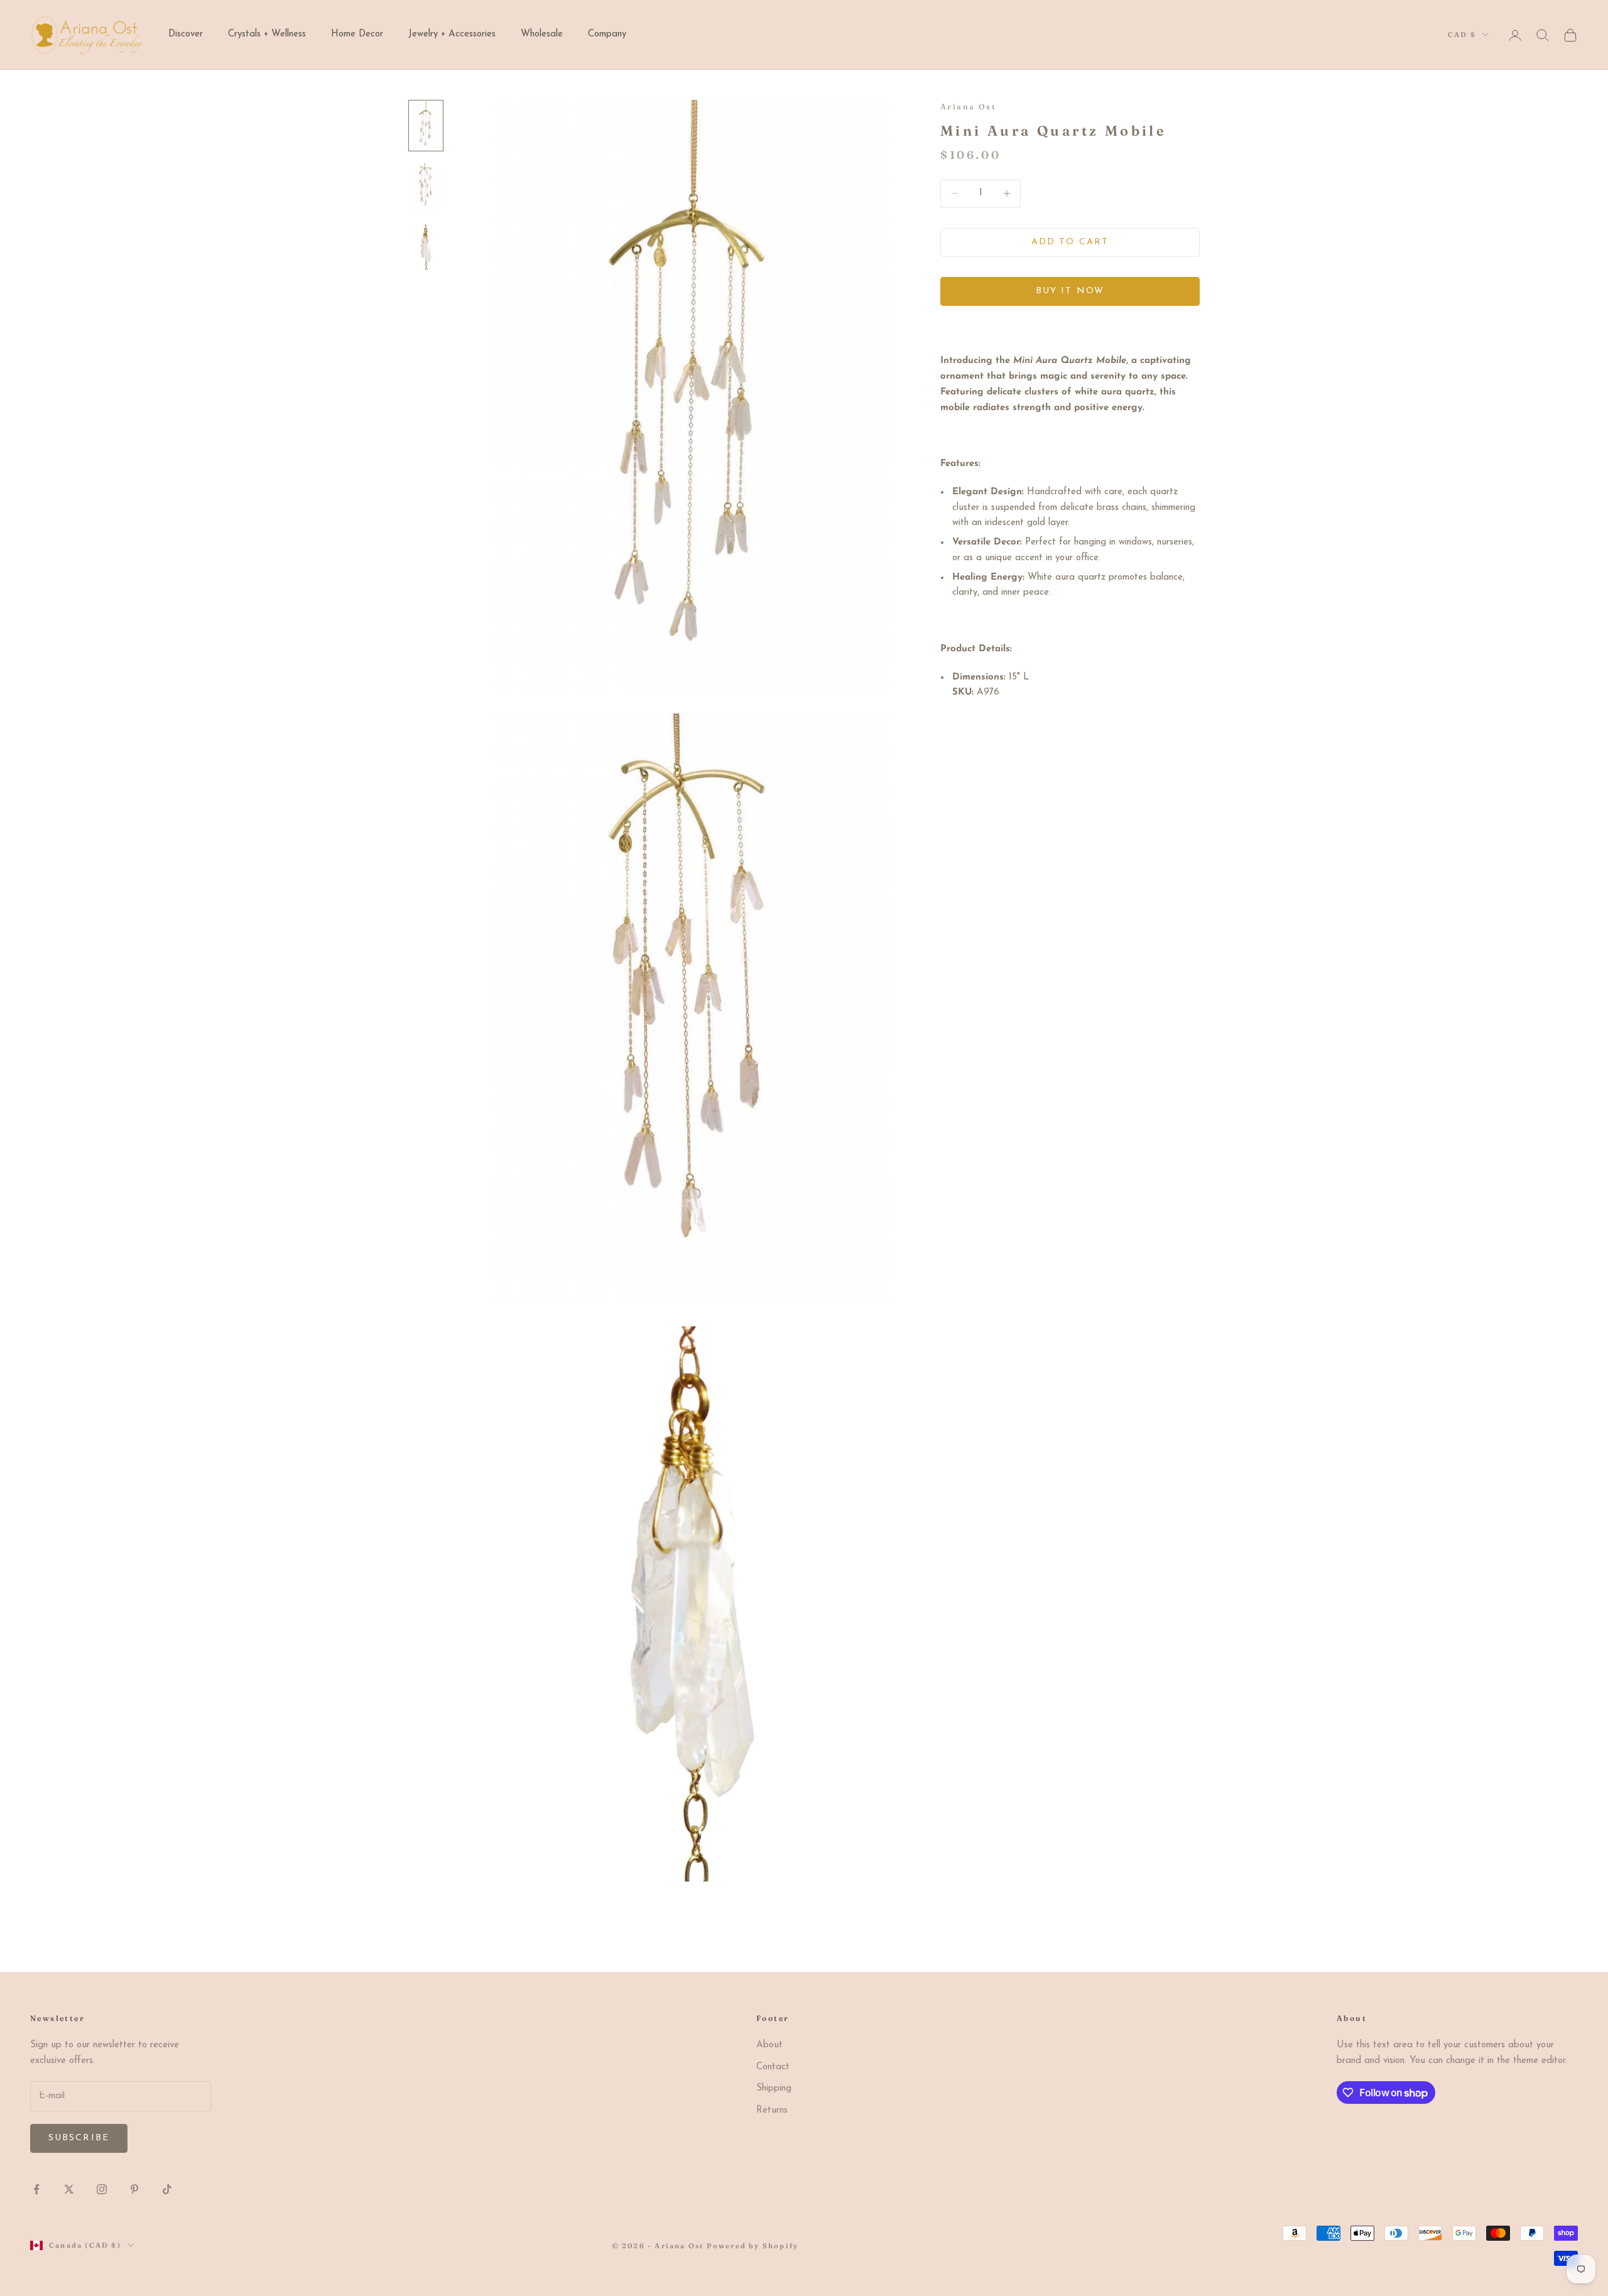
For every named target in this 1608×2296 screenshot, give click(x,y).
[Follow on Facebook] (36, 2189)
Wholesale (542, 34)
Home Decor (357, 34)
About (769, 2045)
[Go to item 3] (426, 247)
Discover (186, 34)
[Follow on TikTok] (167, 2189)
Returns (772, 2110)
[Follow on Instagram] (102, 2189)
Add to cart (1070, 242)
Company (607, 34)
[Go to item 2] (426, 187)
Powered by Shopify (753, 2246)
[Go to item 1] (426, 126)
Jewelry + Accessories (452, 34)
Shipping (774, 2088)
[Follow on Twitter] (69, 2189)
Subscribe (79, 2138)
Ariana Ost (968, 106)
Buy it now (1070, 291)
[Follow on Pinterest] (134, 2189)
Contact (773, 2067)
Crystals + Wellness (267, 34)
